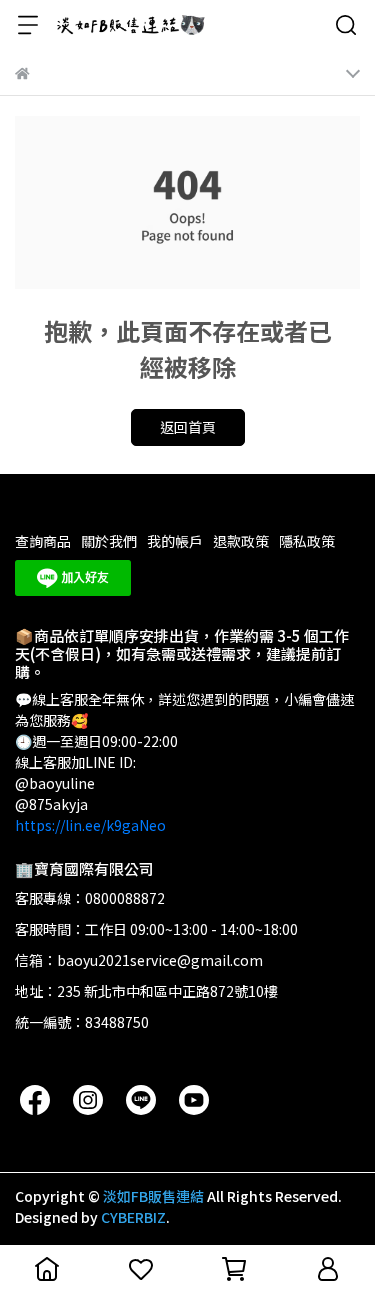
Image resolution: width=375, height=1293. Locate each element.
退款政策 (241, 541)
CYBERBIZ (133, 1217)
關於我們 (109, 541)
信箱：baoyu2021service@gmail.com (139, 960)
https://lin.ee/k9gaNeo (90, 825)
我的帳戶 (175, 541)
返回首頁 (188, 427)
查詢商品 (43, 541)
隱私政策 (307, 541)
